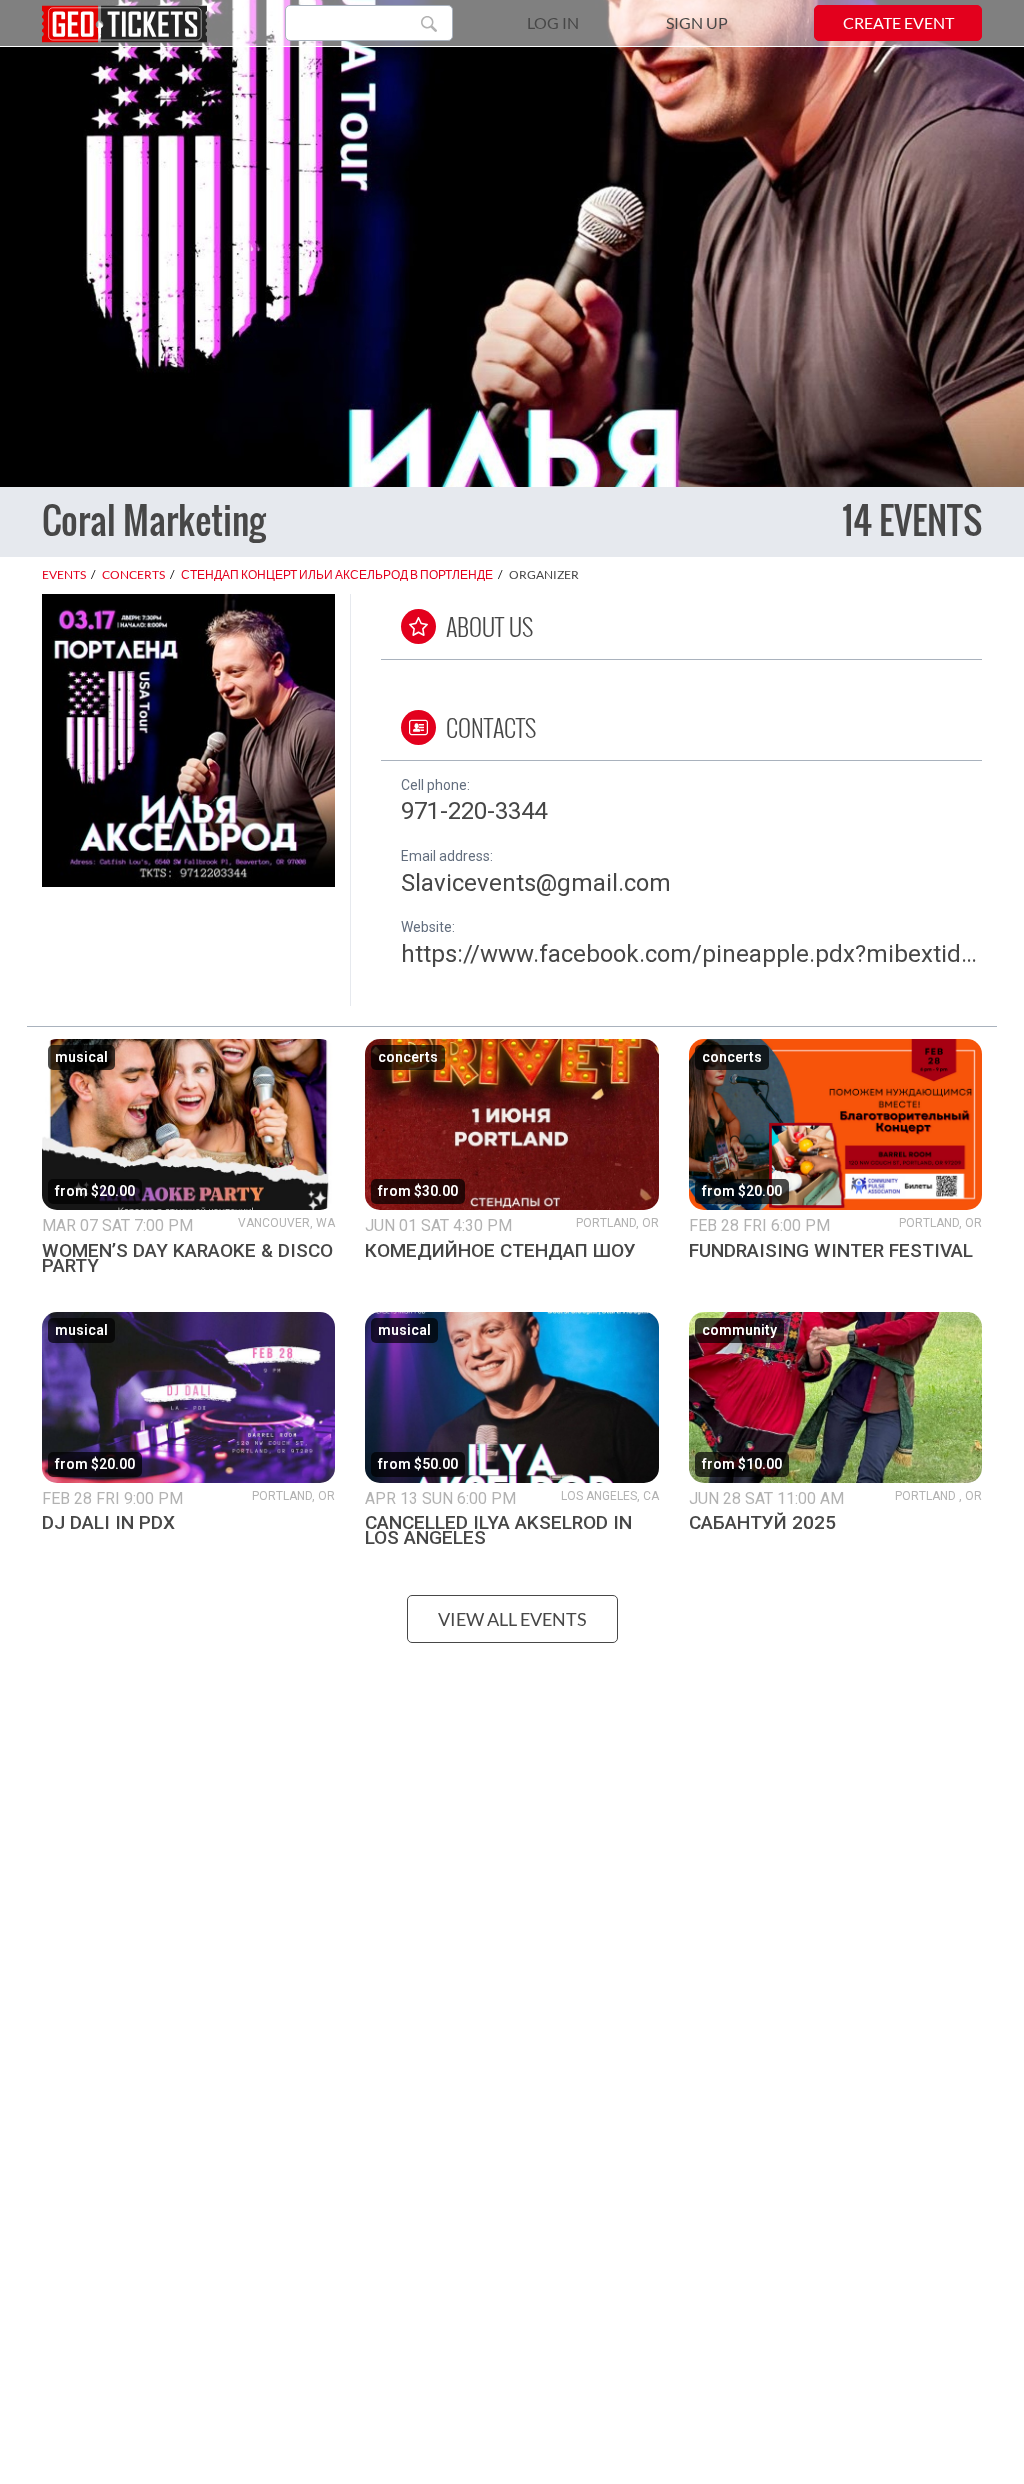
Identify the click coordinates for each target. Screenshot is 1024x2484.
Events (64, 574)
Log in (553, 22)
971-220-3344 (474, 811)
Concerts (133, 574)
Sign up (697, 22)
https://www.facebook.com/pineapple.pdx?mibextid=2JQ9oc (691, 954)
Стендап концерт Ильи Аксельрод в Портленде (337, 574)
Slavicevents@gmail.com (536, 883)
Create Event (898, 22)
